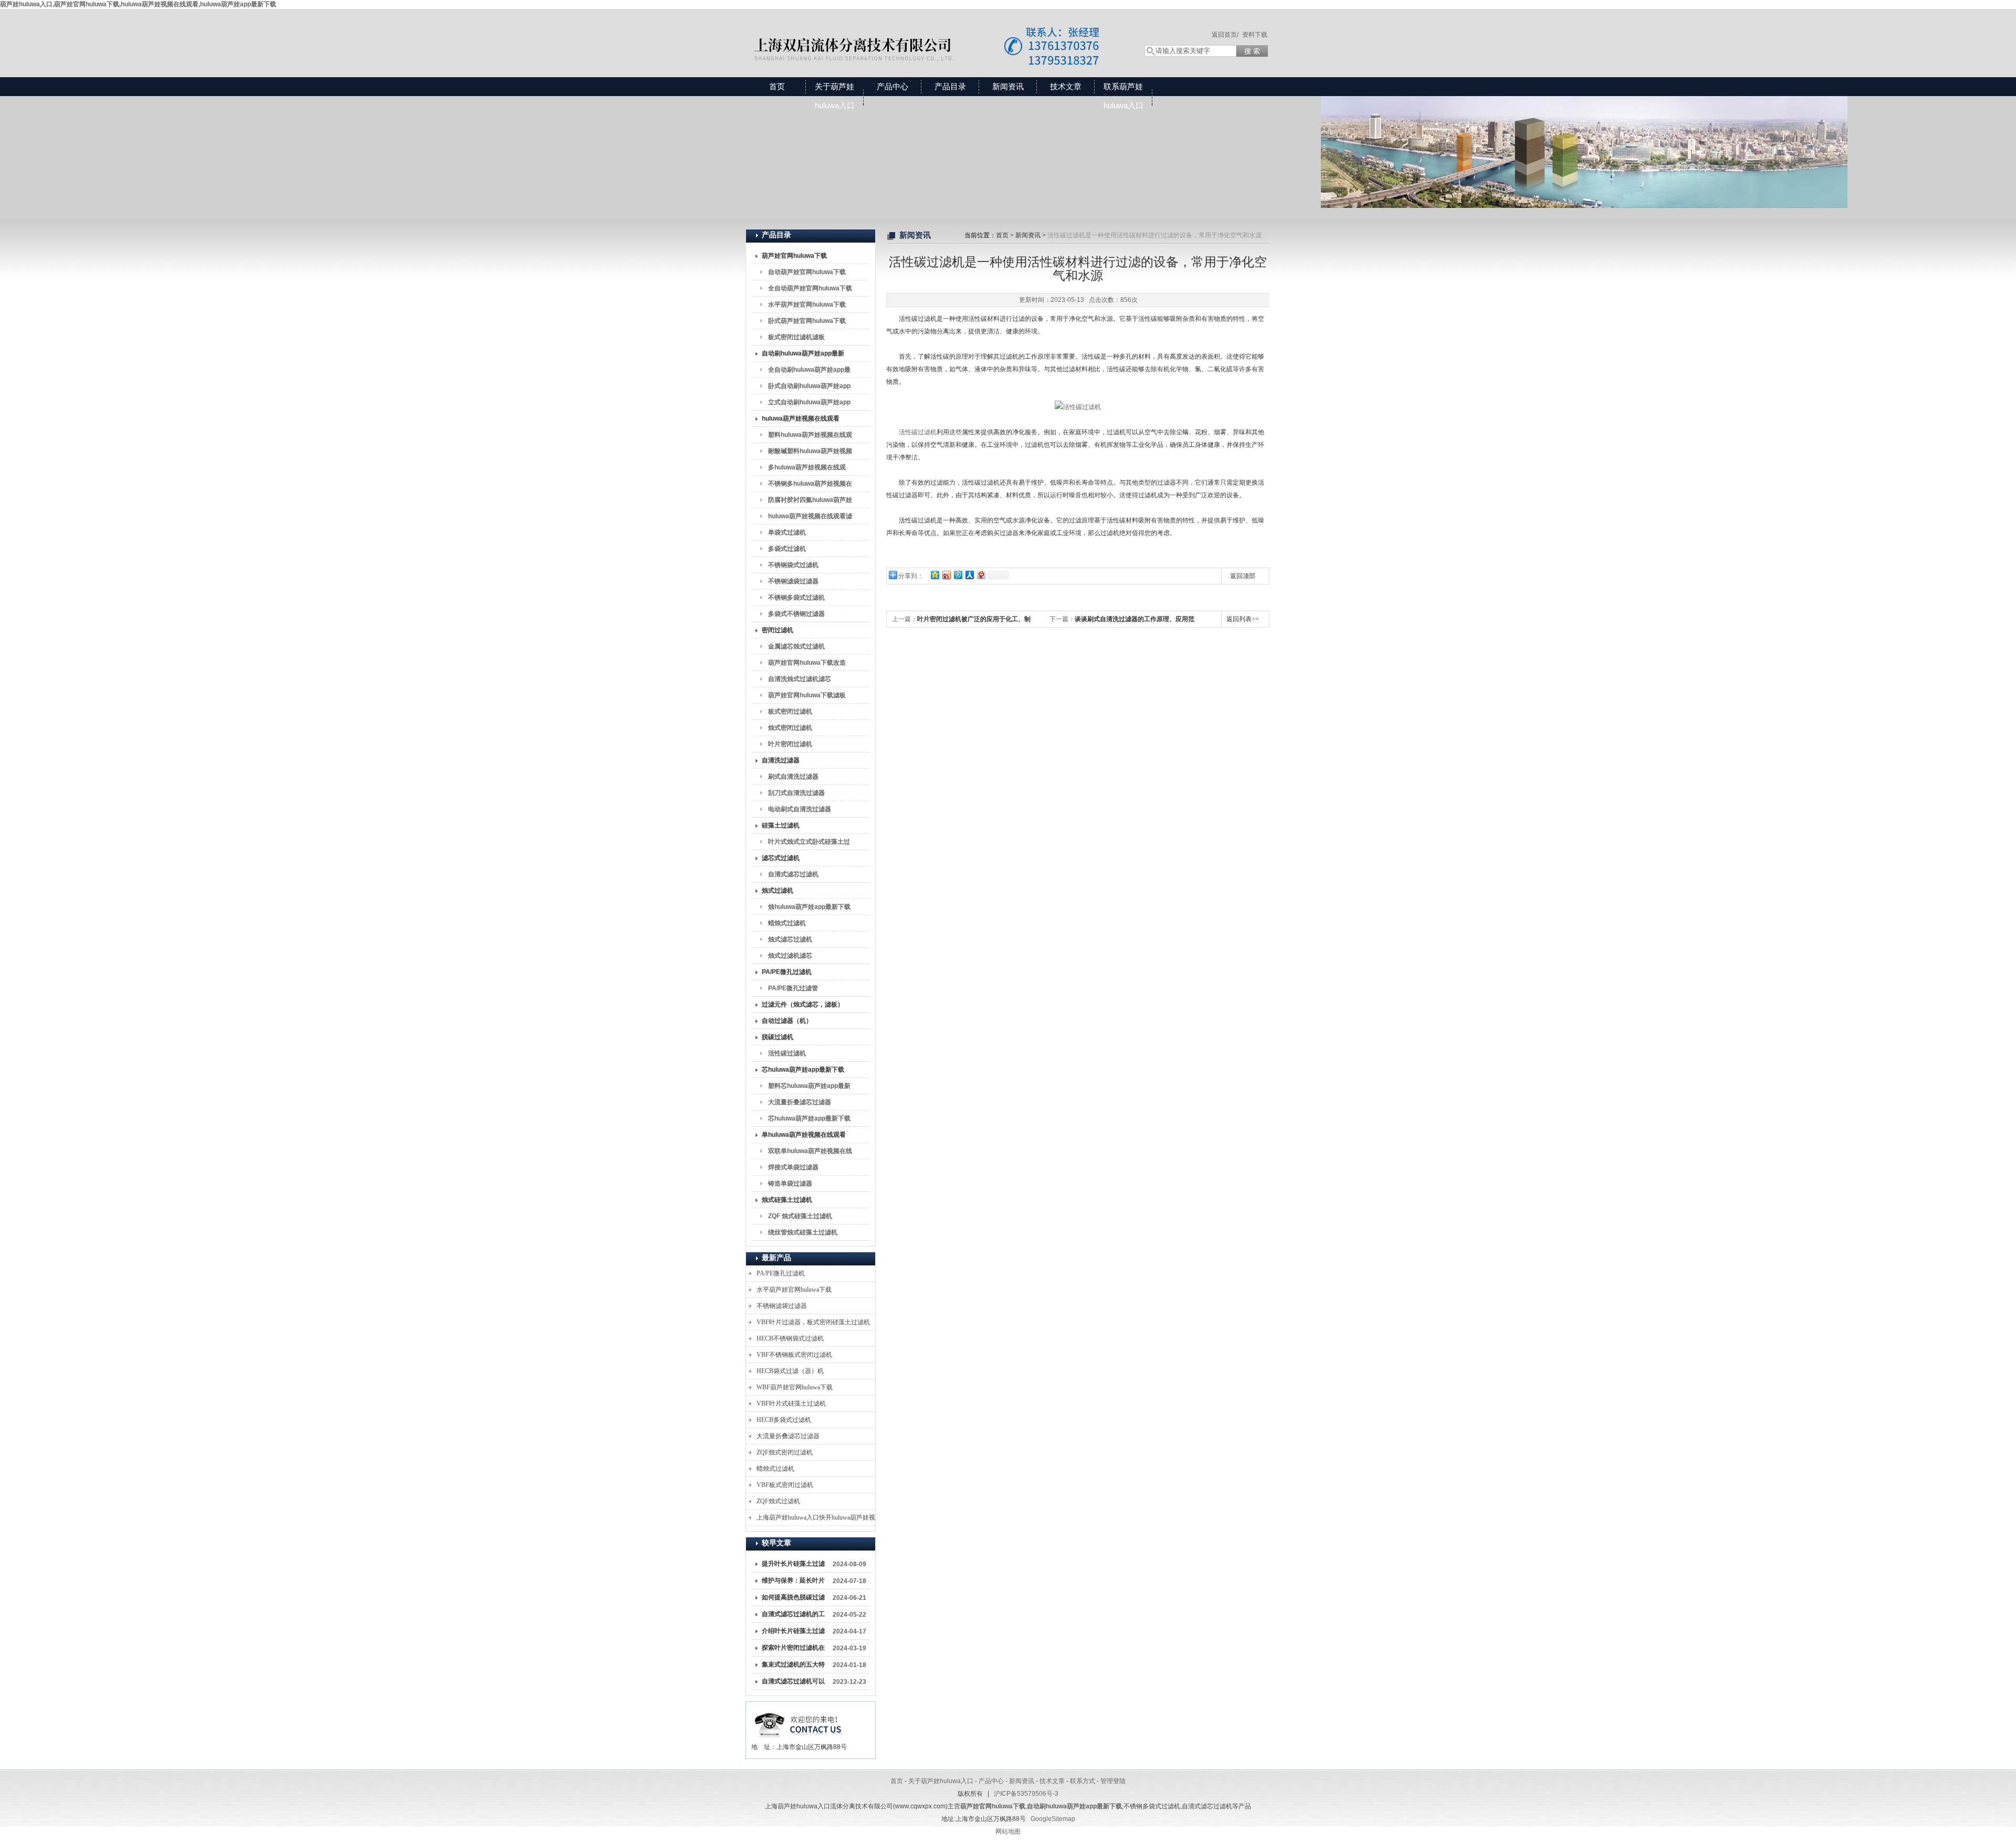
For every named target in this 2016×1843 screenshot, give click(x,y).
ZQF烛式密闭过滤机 (785, 1452)
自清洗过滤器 (781, 760)
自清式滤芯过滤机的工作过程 (793, 1616)
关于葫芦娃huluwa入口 (835, 96)
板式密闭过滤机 (790, 711)
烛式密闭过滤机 (790, 728)
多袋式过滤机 (787, 549)
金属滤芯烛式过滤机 (796, 646)
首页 (777, 86)
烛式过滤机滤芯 (790, 956)
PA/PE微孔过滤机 (787, 972)
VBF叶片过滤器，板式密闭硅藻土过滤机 (813, 1322)
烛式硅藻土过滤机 (787, 1200)
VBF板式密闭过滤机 (785, 1485)
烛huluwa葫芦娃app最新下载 (809, 907)
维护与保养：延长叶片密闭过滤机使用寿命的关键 (793, 1583)
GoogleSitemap (1053, 1819)
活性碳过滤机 (787, 1053)
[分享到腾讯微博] (958, 575)
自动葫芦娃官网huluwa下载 (807, 272)
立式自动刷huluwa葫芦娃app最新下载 (809, 404)
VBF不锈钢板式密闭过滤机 (794, 1355)
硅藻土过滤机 (781, 825)
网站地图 (1008, 1831)
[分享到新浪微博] (946, 575)
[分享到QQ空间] (934, 575)
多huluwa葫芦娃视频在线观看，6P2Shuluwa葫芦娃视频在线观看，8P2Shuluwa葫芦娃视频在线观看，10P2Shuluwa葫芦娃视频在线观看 (808, 469)
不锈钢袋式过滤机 (793, 565)
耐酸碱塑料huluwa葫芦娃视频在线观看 (810, 453)
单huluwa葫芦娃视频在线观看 (804, 1135)
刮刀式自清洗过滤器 (796, 793)
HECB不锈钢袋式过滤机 (790, 1338)
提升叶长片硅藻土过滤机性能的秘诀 (793, 1566)
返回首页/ (1225, 35)
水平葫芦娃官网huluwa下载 (807, 305)
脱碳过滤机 (778, 1037)
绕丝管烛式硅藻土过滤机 (803, 1232)
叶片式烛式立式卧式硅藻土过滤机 (809, 844)
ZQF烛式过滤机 (778, 1501)
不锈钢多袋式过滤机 (796, 598)
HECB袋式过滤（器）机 (790, 1371)
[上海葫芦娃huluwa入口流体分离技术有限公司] (934, 33)
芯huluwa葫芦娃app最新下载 (803, 1070)
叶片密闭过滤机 (790, 744)
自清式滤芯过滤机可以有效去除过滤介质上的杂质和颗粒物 (793, 1683)
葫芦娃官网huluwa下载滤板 (807, 695)
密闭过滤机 (778, 630)
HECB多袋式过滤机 (784, 1420)
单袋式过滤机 (787, 532)
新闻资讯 (1008, 86)
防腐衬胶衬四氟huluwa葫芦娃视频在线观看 (810, 502)
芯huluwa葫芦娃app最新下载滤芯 (809, 1121)
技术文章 (1066, 86)
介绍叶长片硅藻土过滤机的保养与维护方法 (793, 1633)
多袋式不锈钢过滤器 (796, 614)
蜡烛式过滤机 (787, 923)
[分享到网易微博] (981, 575)
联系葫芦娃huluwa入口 (1123, 96)
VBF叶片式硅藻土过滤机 (791, 1404)
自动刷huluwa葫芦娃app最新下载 (803, 355)
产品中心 (892, 86)
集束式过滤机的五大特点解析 (793, 1667)
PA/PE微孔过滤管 (793, 988)
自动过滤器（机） (787, 1021)
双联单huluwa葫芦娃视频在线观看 (810, 1153)
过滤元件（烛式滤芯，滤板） (803, 1004)
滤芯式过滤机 (781, 858)
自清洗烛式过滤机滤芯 (800, 679)
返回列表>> (1243, 619)
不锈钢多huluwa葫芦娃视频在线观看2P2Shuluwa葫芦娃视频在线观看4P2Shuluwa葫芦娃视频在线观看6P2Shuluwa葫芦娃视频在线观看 (810, 486)
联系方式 (1083, 1781)
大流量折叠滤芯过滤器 (800, 1102)
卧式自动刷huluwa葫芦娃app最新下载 (809, 388)
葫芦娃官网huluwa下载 (794, 256)
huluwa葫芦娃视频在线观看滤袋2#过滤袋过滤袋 (810, 518)
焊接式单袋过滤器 (793, 1167)
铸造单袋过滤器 (790, 1184)
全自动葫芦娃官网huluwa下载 (810, 288)
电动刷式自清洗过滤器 (800, 809)
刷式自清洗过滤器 (793, 777)
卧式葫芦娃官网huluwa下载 (807, 321)
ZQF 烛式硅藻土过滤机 (800, 1216)
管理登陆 (1113, 1781)
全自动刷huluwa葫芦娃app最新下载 (809, 372)
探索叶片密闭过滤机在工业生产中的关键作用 (793, 1650)
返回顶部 (1243, 576)
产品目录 (950, 86)
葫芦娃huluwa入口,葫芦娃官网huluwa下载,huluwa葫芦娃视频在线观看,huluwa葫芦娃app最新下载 (138, 4)
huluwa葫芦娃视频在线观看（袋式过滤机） (801, 421)
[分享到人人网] (969, 575)
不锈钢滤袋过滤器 (793, 581)
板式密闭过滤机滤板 (796, 337)
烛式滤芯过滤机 (790, 939)
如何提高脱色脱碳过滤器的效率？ (793, 1599)
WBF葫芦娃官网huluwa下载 (795, 1387)
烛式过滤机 (778, 891)
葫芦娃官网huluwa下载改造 (807, 663)
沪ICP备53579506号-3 (1026, 1794)
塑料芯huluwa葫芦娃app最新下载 (809, 1088)
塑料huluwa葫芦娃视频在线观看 (810, 437)
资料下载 (1255, 35)
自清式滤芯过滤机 (793, 874)
